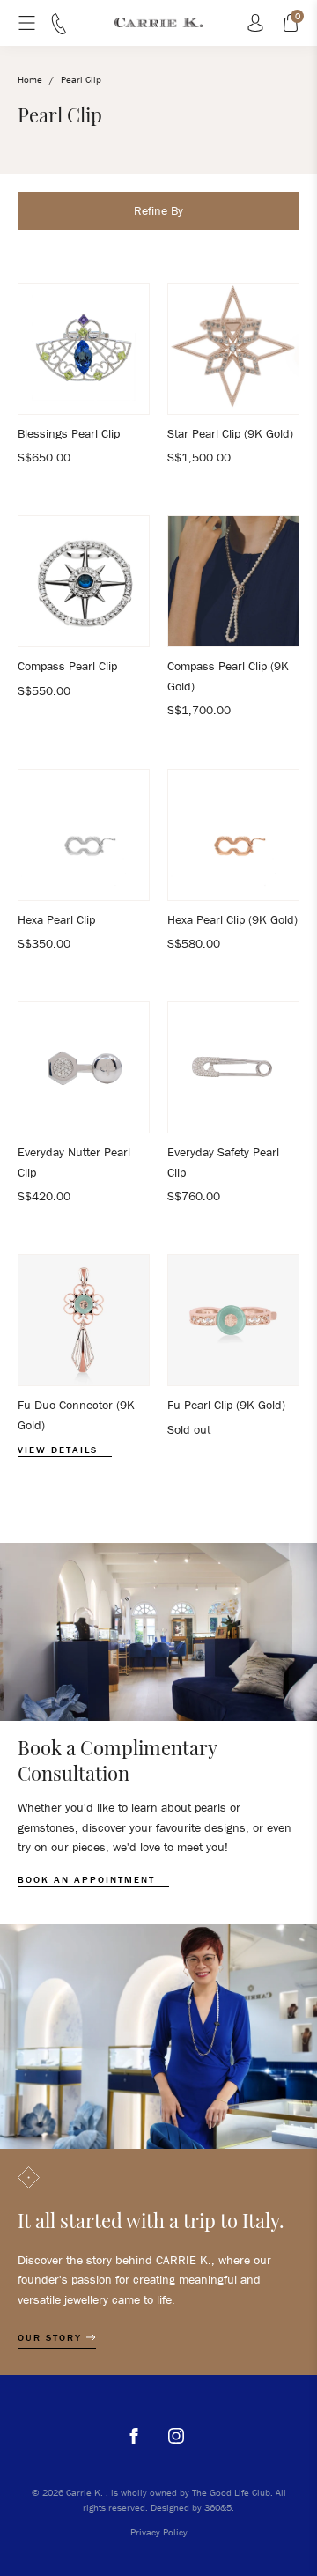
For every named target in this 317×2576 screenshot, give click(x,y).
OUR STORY (52, 2338)
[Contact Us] (59, 30)
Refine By (158, 210)
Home (30, 79)
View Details (60, 1450)
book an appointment (88, 1880)
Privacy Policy (159, 2532)
